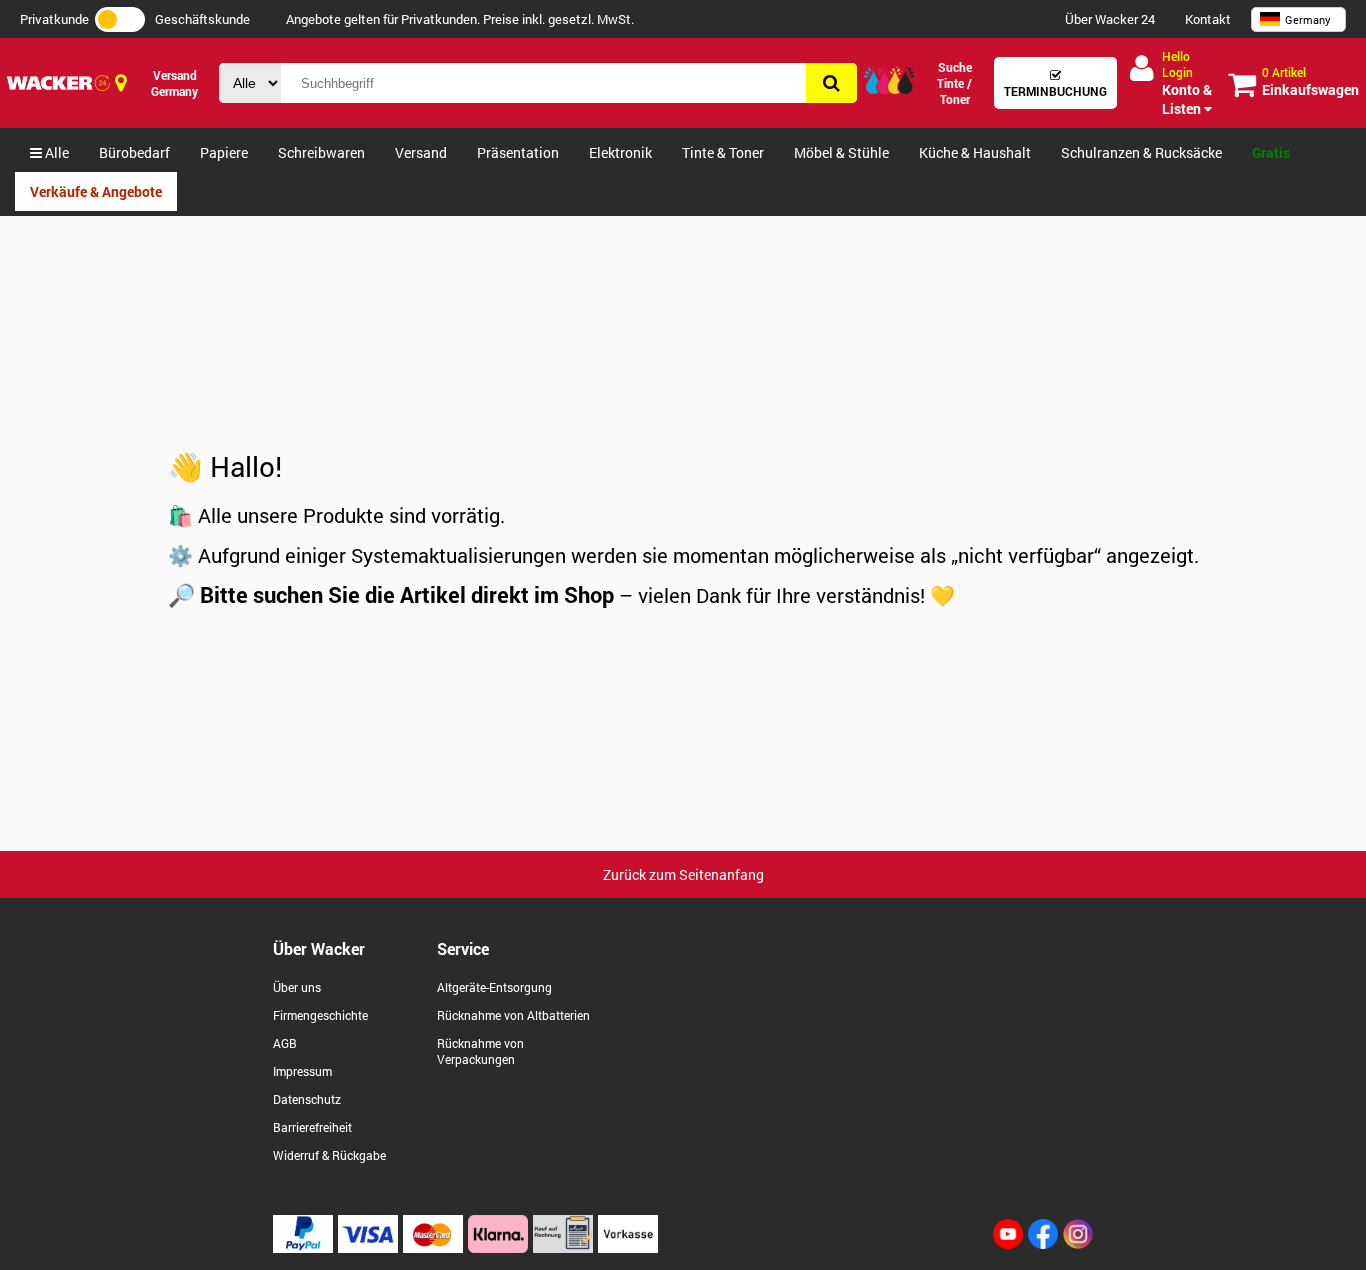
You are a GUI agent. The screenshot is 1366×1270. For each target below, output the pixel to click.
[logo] (58, 82)
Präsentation (518, 152)
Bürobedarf (134, 152)
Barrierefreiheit (312, 1127)
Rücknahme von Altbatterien (513, 1015)
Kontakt (1208, 19)
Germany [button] (1308, 19)
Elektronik (620, 152)
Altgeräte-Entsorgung (494, 987)
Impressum (302, 1071)
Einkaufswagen (1310, 81)
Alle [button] (55, 152)
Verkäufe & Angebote (96, 191)
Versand (421, 152)
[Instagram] (1078, 1243)
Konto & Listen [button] (1187, 83)
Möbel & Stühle (841, 152)
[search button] (831, 83)
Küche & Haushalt (975, 152)
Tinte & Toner (723, 152)
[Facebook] (1043, 1243)
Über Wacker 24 (1110, 19)
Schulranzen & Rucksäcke (1141, 152)
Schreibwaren (321, 152)
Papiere (224, 152)
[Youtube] (1008, 1243)
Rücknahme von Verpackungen (480, 1051)
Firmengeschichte (320, 1015)
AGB (285, 1043)
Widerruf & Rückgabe (329, 1155)
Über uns (297, 987)
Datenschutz (307, 1099)
